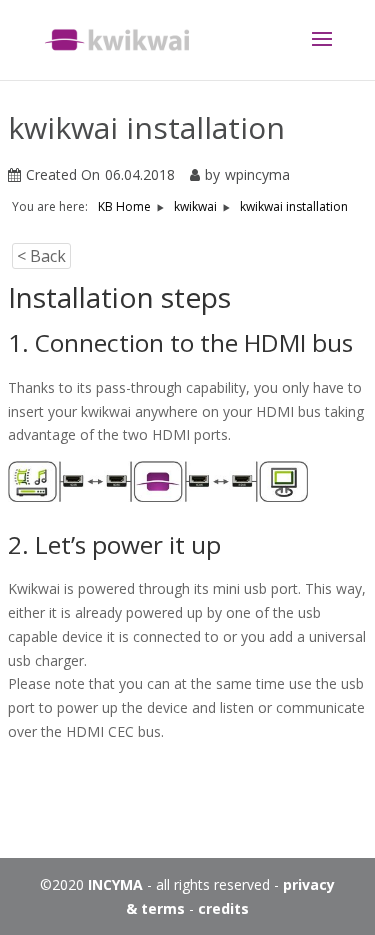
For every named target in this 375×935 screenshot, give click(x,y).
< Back (41, 256)
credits (223, 908)
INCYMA (115, 884)
